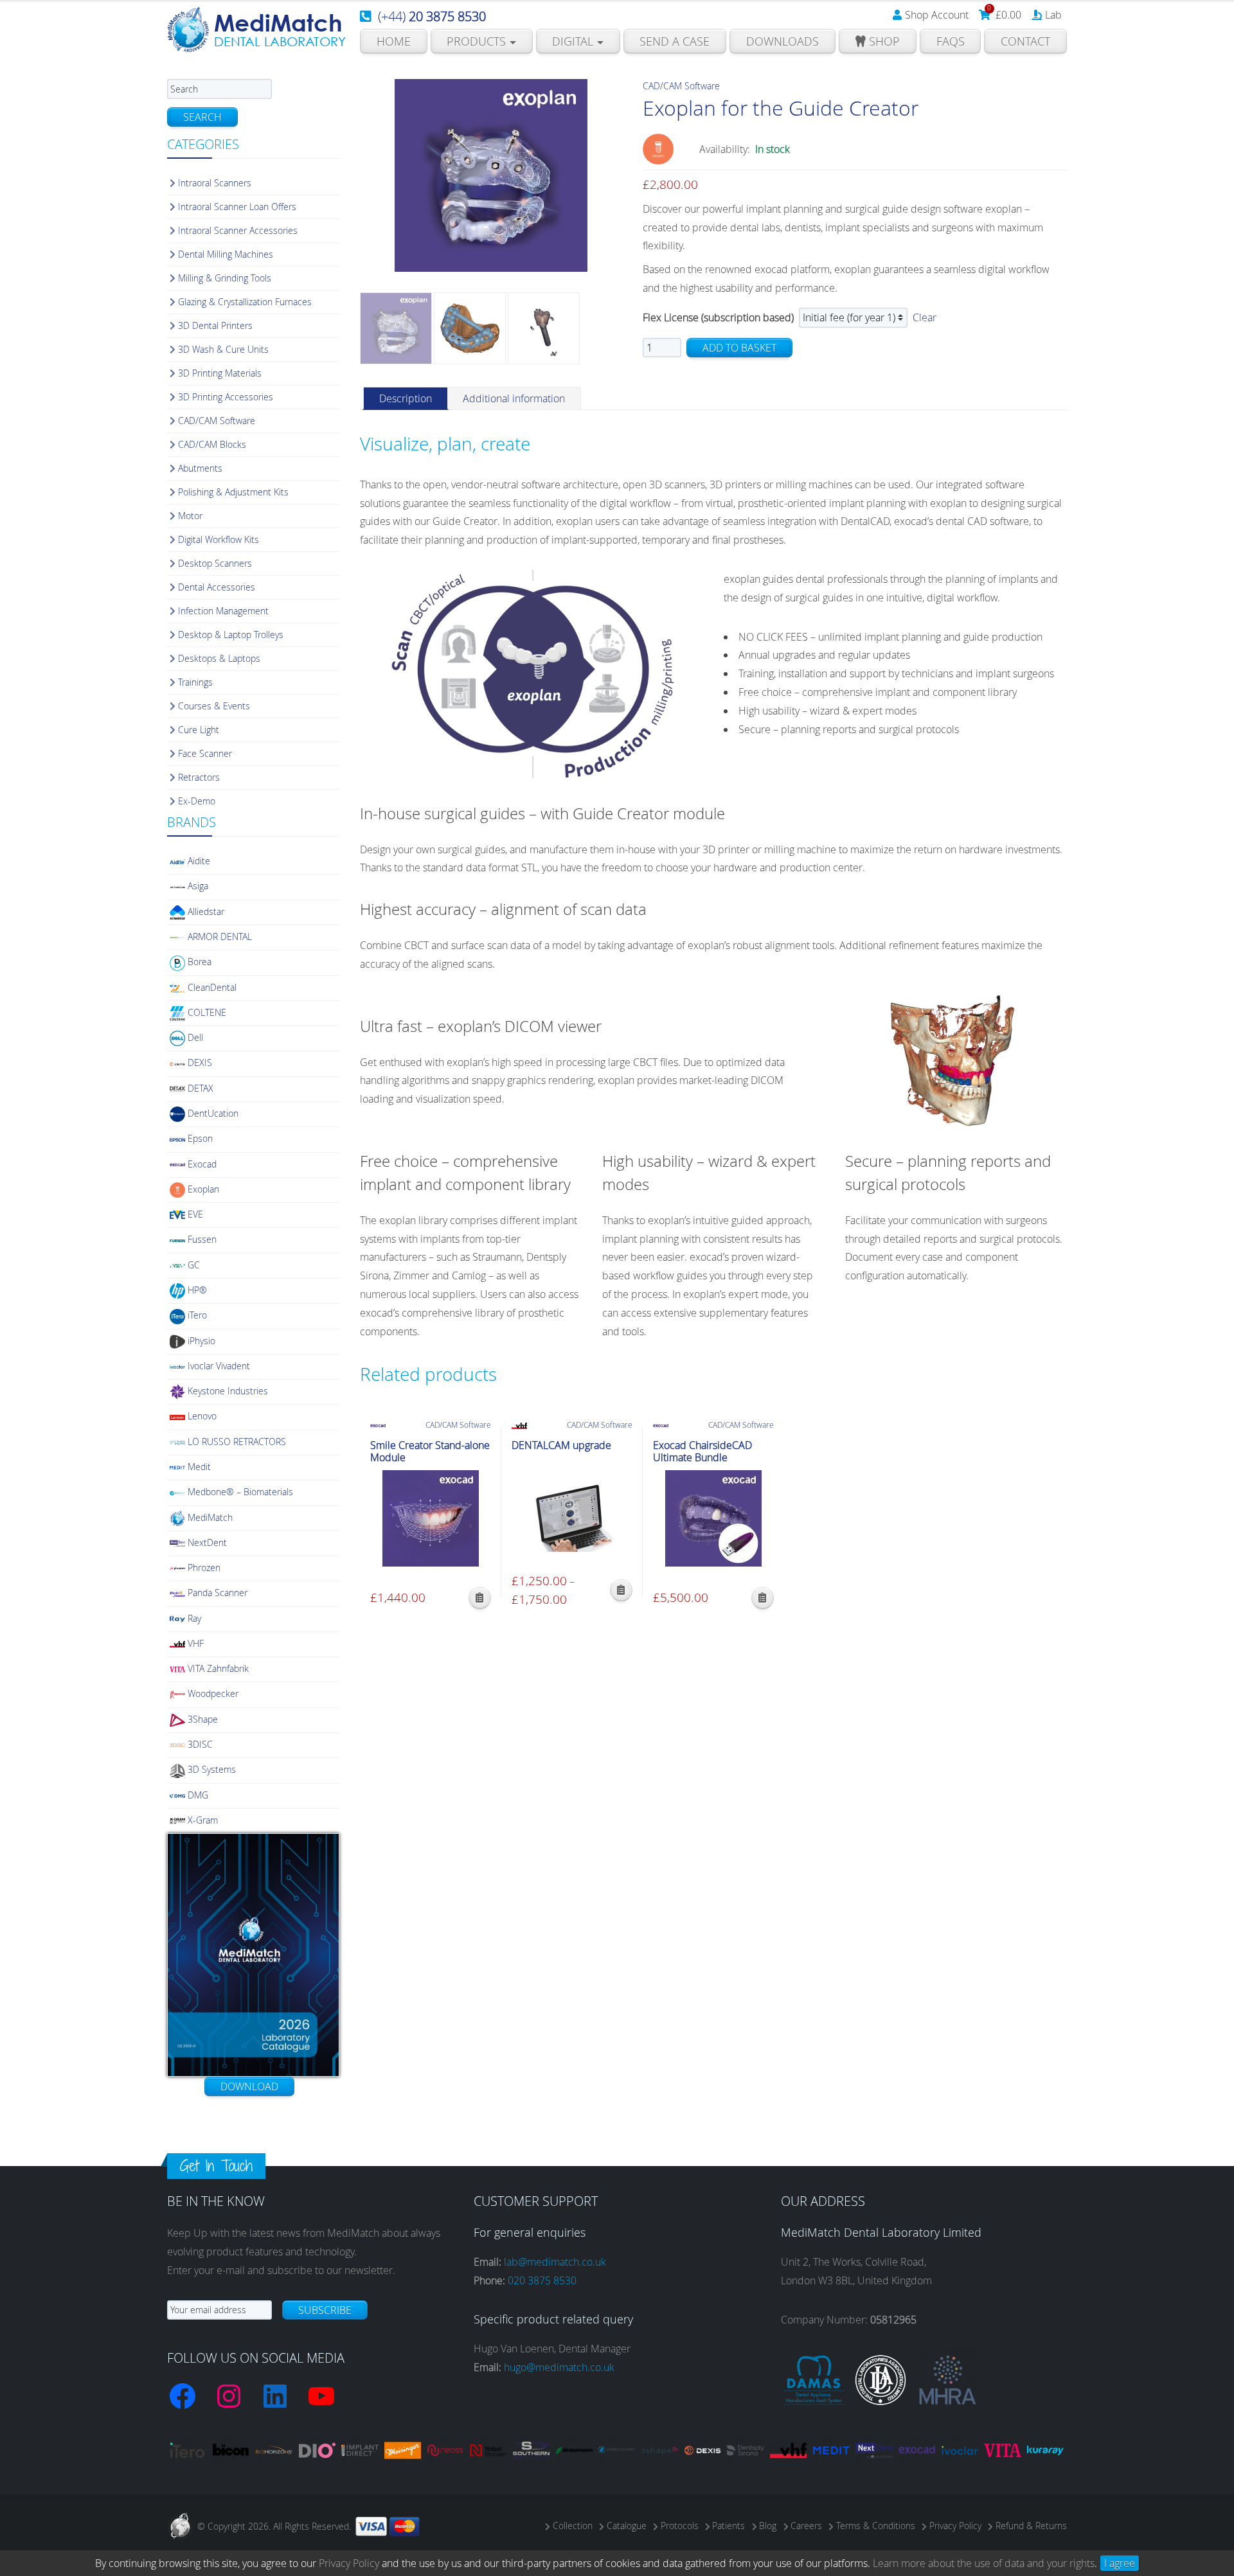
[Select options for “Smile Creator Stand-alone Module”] (480, 1598)
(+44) (432, 16)
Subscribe (325, 2310)
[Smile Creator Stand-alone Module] (431, 1518)
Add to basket (739, 348)
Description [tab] (406, 398)
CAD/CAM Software (681, 86)
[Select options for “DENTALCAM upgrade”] (621, 1590)
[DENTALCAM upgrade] (572, 1518)
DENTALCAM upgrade (561, 1445)
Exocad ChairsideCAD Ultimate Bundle (702, 1452)
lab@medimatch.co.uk (555, 2262)
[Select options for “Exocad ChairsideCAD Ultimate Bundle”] (763, 1598)
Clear (925, 317)
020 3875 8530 (542, 2280)
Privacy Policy (349, 2563)
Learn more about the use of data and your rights (984, 2563)
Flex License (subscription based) (718, 317)
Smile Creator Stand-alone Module (430, 1452)
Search (202, 117)
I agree (1120, 2563)
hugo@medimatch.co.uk (559, 2367)
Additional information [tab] (514, 398)
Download (249, 2086)
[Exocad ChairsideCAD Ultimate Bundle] (713, 1518)
